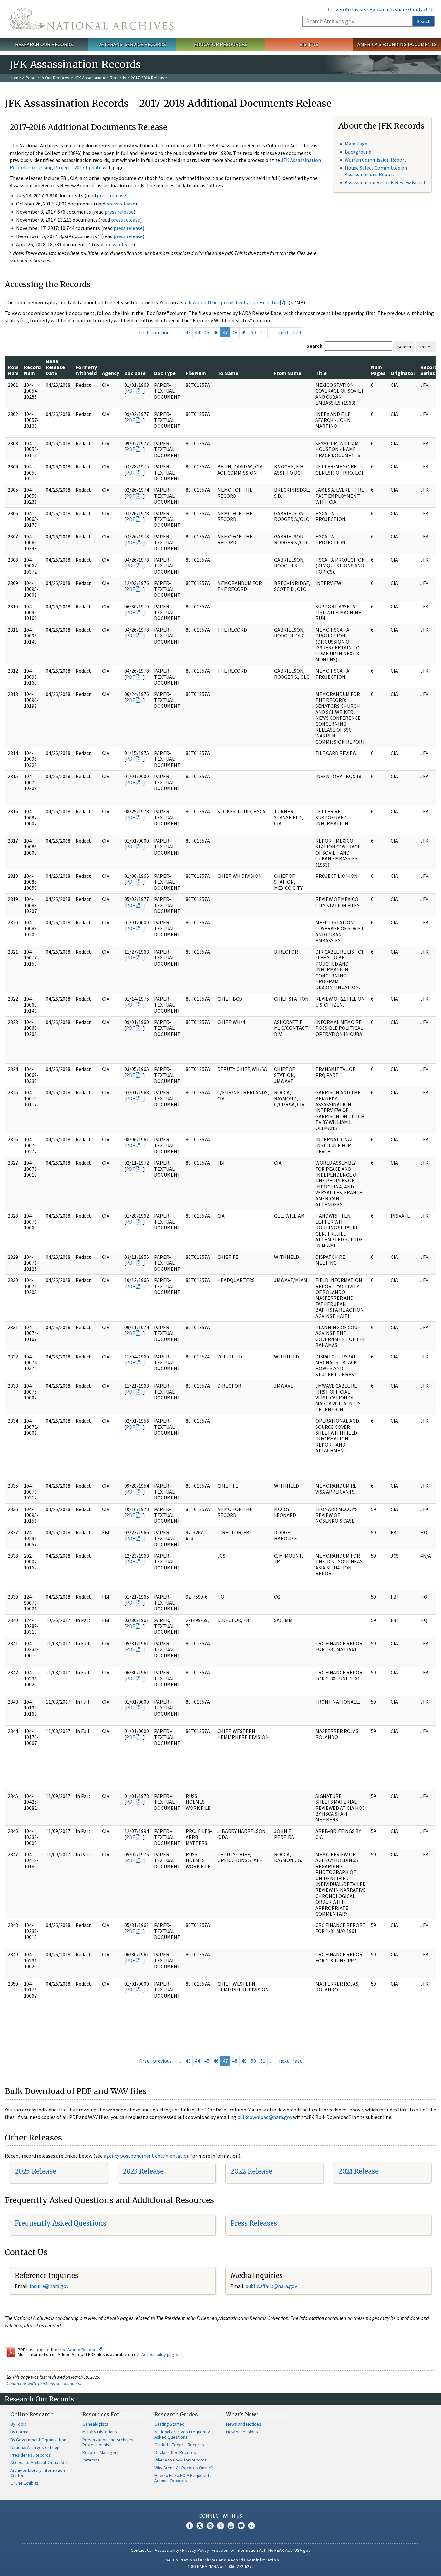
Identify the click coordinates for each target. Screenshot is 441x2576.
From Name (288, 373)
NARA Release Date (55, 367)
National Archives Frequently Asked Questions (182, 2434)
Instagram (210, 2526)
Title (321, 373)
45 (207, 332)
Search (424, 21)
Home (15, 78)
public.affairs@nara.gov (271, 2286)
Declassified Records (175, 2452)
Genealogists (95, 2424)
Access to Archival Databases (39, 2462)
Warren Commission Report (376, 160)
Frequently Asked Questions (61, 2223)
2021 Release (359, 2171)
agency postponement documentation (147, 2156)
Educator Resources (221, 44)
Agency (111, 373)
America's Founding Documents (397, 44)
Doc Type (165, 373)
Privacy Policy (195, 2550)
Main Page (356, 144)
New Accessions (242, 2432)
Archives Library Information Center (38, 2473)
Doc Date (135, 373)
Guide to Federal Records (179, 2445)
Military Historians (100, 2432)
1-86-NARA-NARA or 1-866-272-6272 (221, 2566)
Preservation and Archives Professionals (108, 2442)
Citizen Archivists (347, 9)
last (297, 332)
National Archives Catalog (35, 2447)
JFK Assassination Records (100, 78)
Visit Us (309, 44)
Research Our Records (44, 44)
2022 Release (251, 2171)
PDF (130, 391)
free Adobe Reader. (78, 2350)
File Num (196, 373)
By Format (20, 2432)
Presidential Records (31, 2455)
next (284, 332)
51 (263, 332)
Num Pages (378, 370)
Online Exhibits (24, 2483)
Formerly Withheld (86, 370)
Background (358, 152)
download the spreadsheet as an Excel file (233, 302)
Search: (315, 346)
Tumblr (221, 2526)
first (144, 332)
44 (197, 332)
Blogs (241, 2526)
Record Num (32, 370)
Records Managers (101, 2452)
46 (216, 332)
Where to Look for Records (181, 2460)
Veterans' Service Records (132, 44)
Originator (403, 373)
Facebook (190, 2526)
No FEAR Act (280, 2550)
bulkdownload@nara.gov (265, 2117)
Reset (426, 347)
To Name (228, 373)
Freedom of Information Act (239, 2550)
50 (253, 332)
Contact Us (422, 9)
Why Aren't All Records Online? (184, 2468)
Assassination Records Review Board (385, 182)
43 (188, 332)
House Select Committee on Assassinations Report (376, 171)
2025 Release (36, 2171)
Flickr (251, 2526)
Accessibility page (159, 2354)
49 (244, 332)
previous (162, 332)
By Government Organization (38, 2440)
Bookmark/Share (388, 9)
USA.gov (303, 2550)
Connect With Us (221, 2516)
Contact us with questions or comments (43, 2383)
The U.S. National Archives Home (92, 19)
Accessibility (167, 2550)
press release (111, 195)
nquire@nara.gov (50, 2286)
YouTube (231, 2526)
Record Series (429, 370)
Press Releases (254, 2223)
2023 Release (143, 2171)
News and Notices (244, 2424)
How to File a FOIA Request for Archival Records (184, 2478)
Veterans (91, 2460)
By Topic (18, 2424)
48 (235, 332)
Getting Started (169, 2424)
